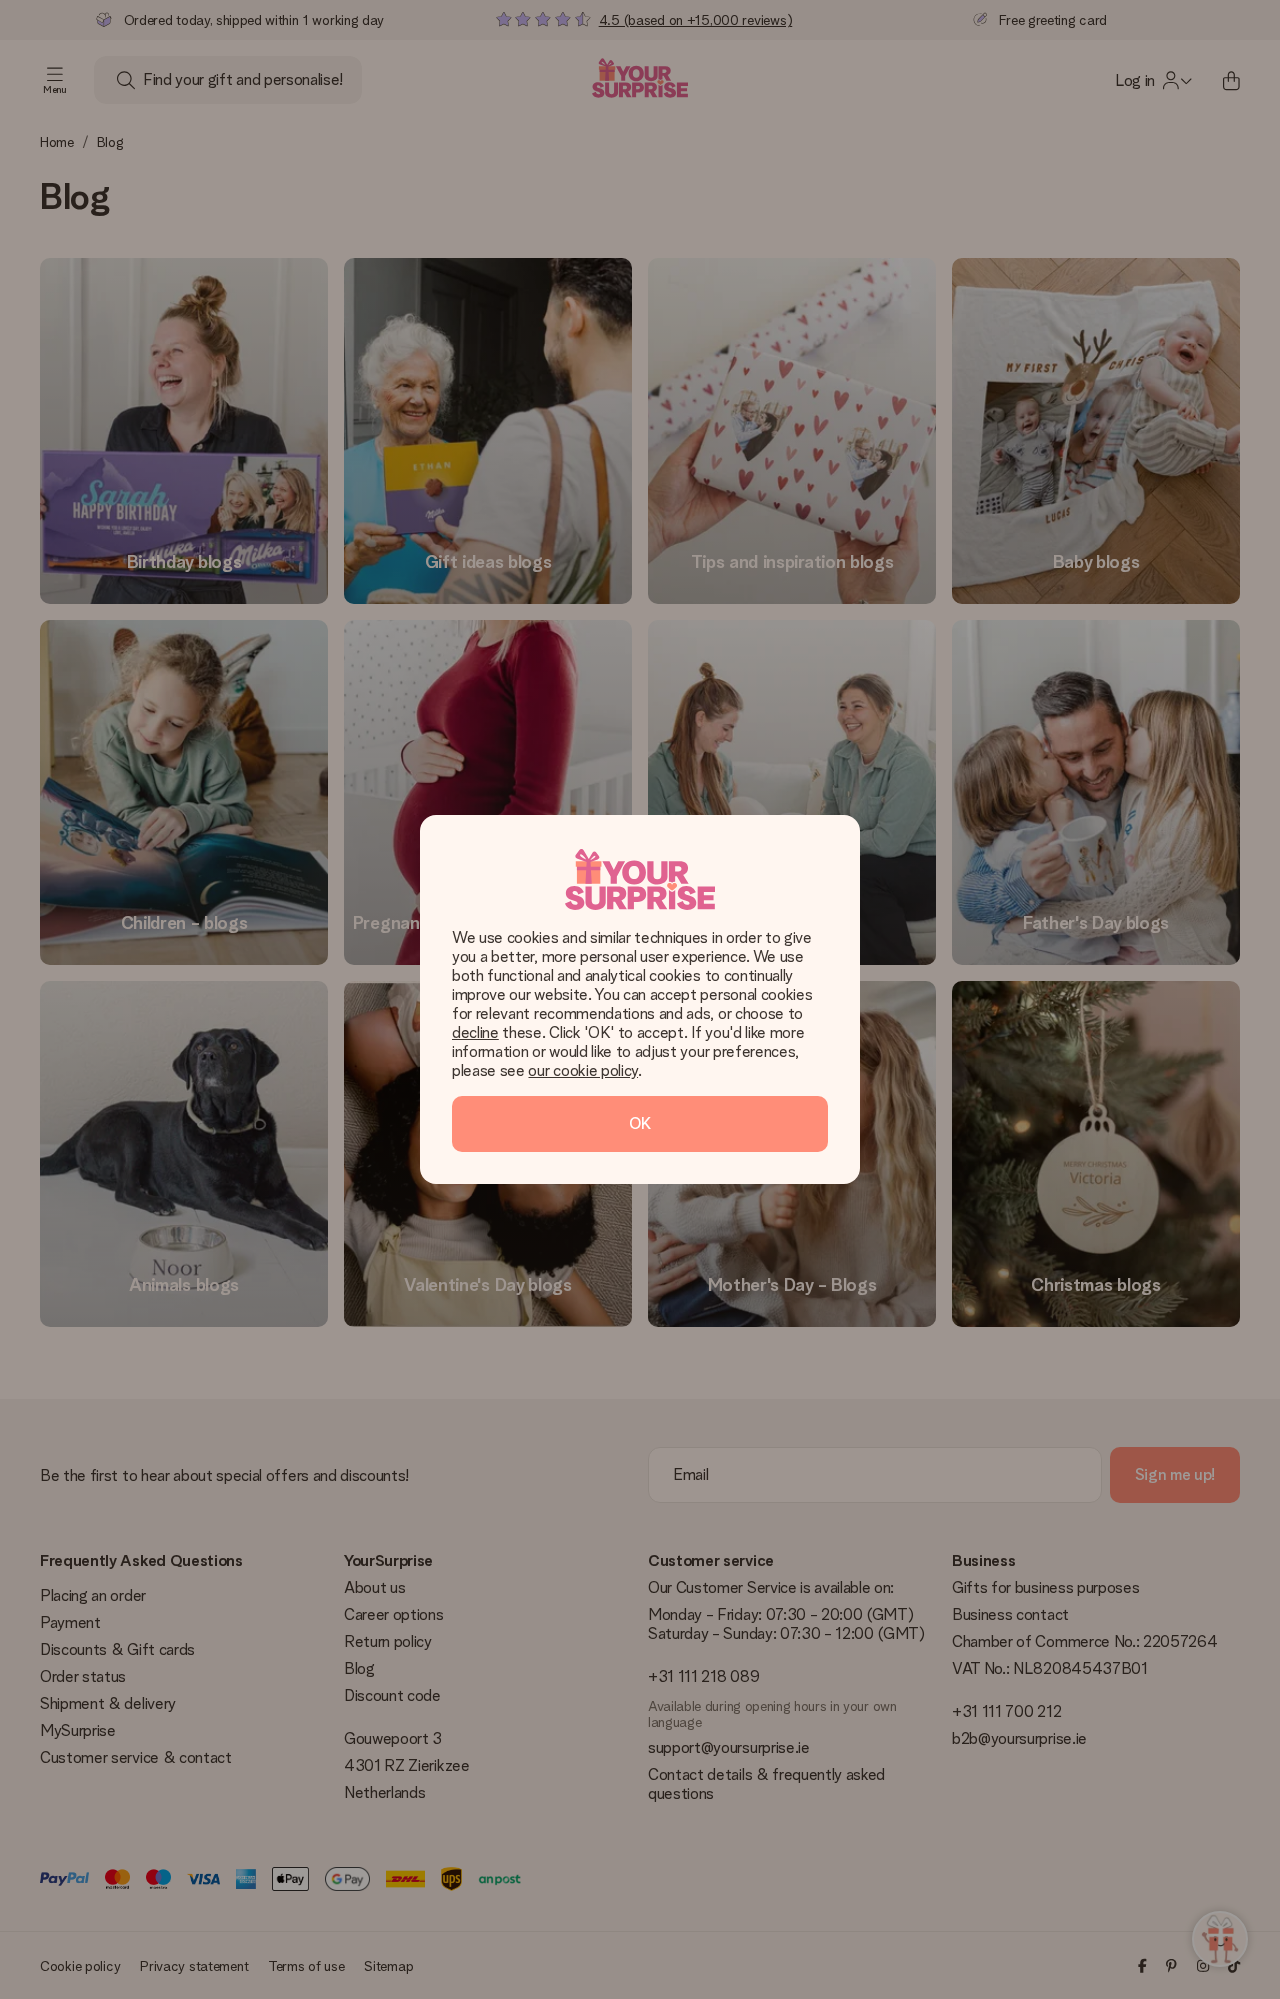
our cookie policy (583, 1070)
